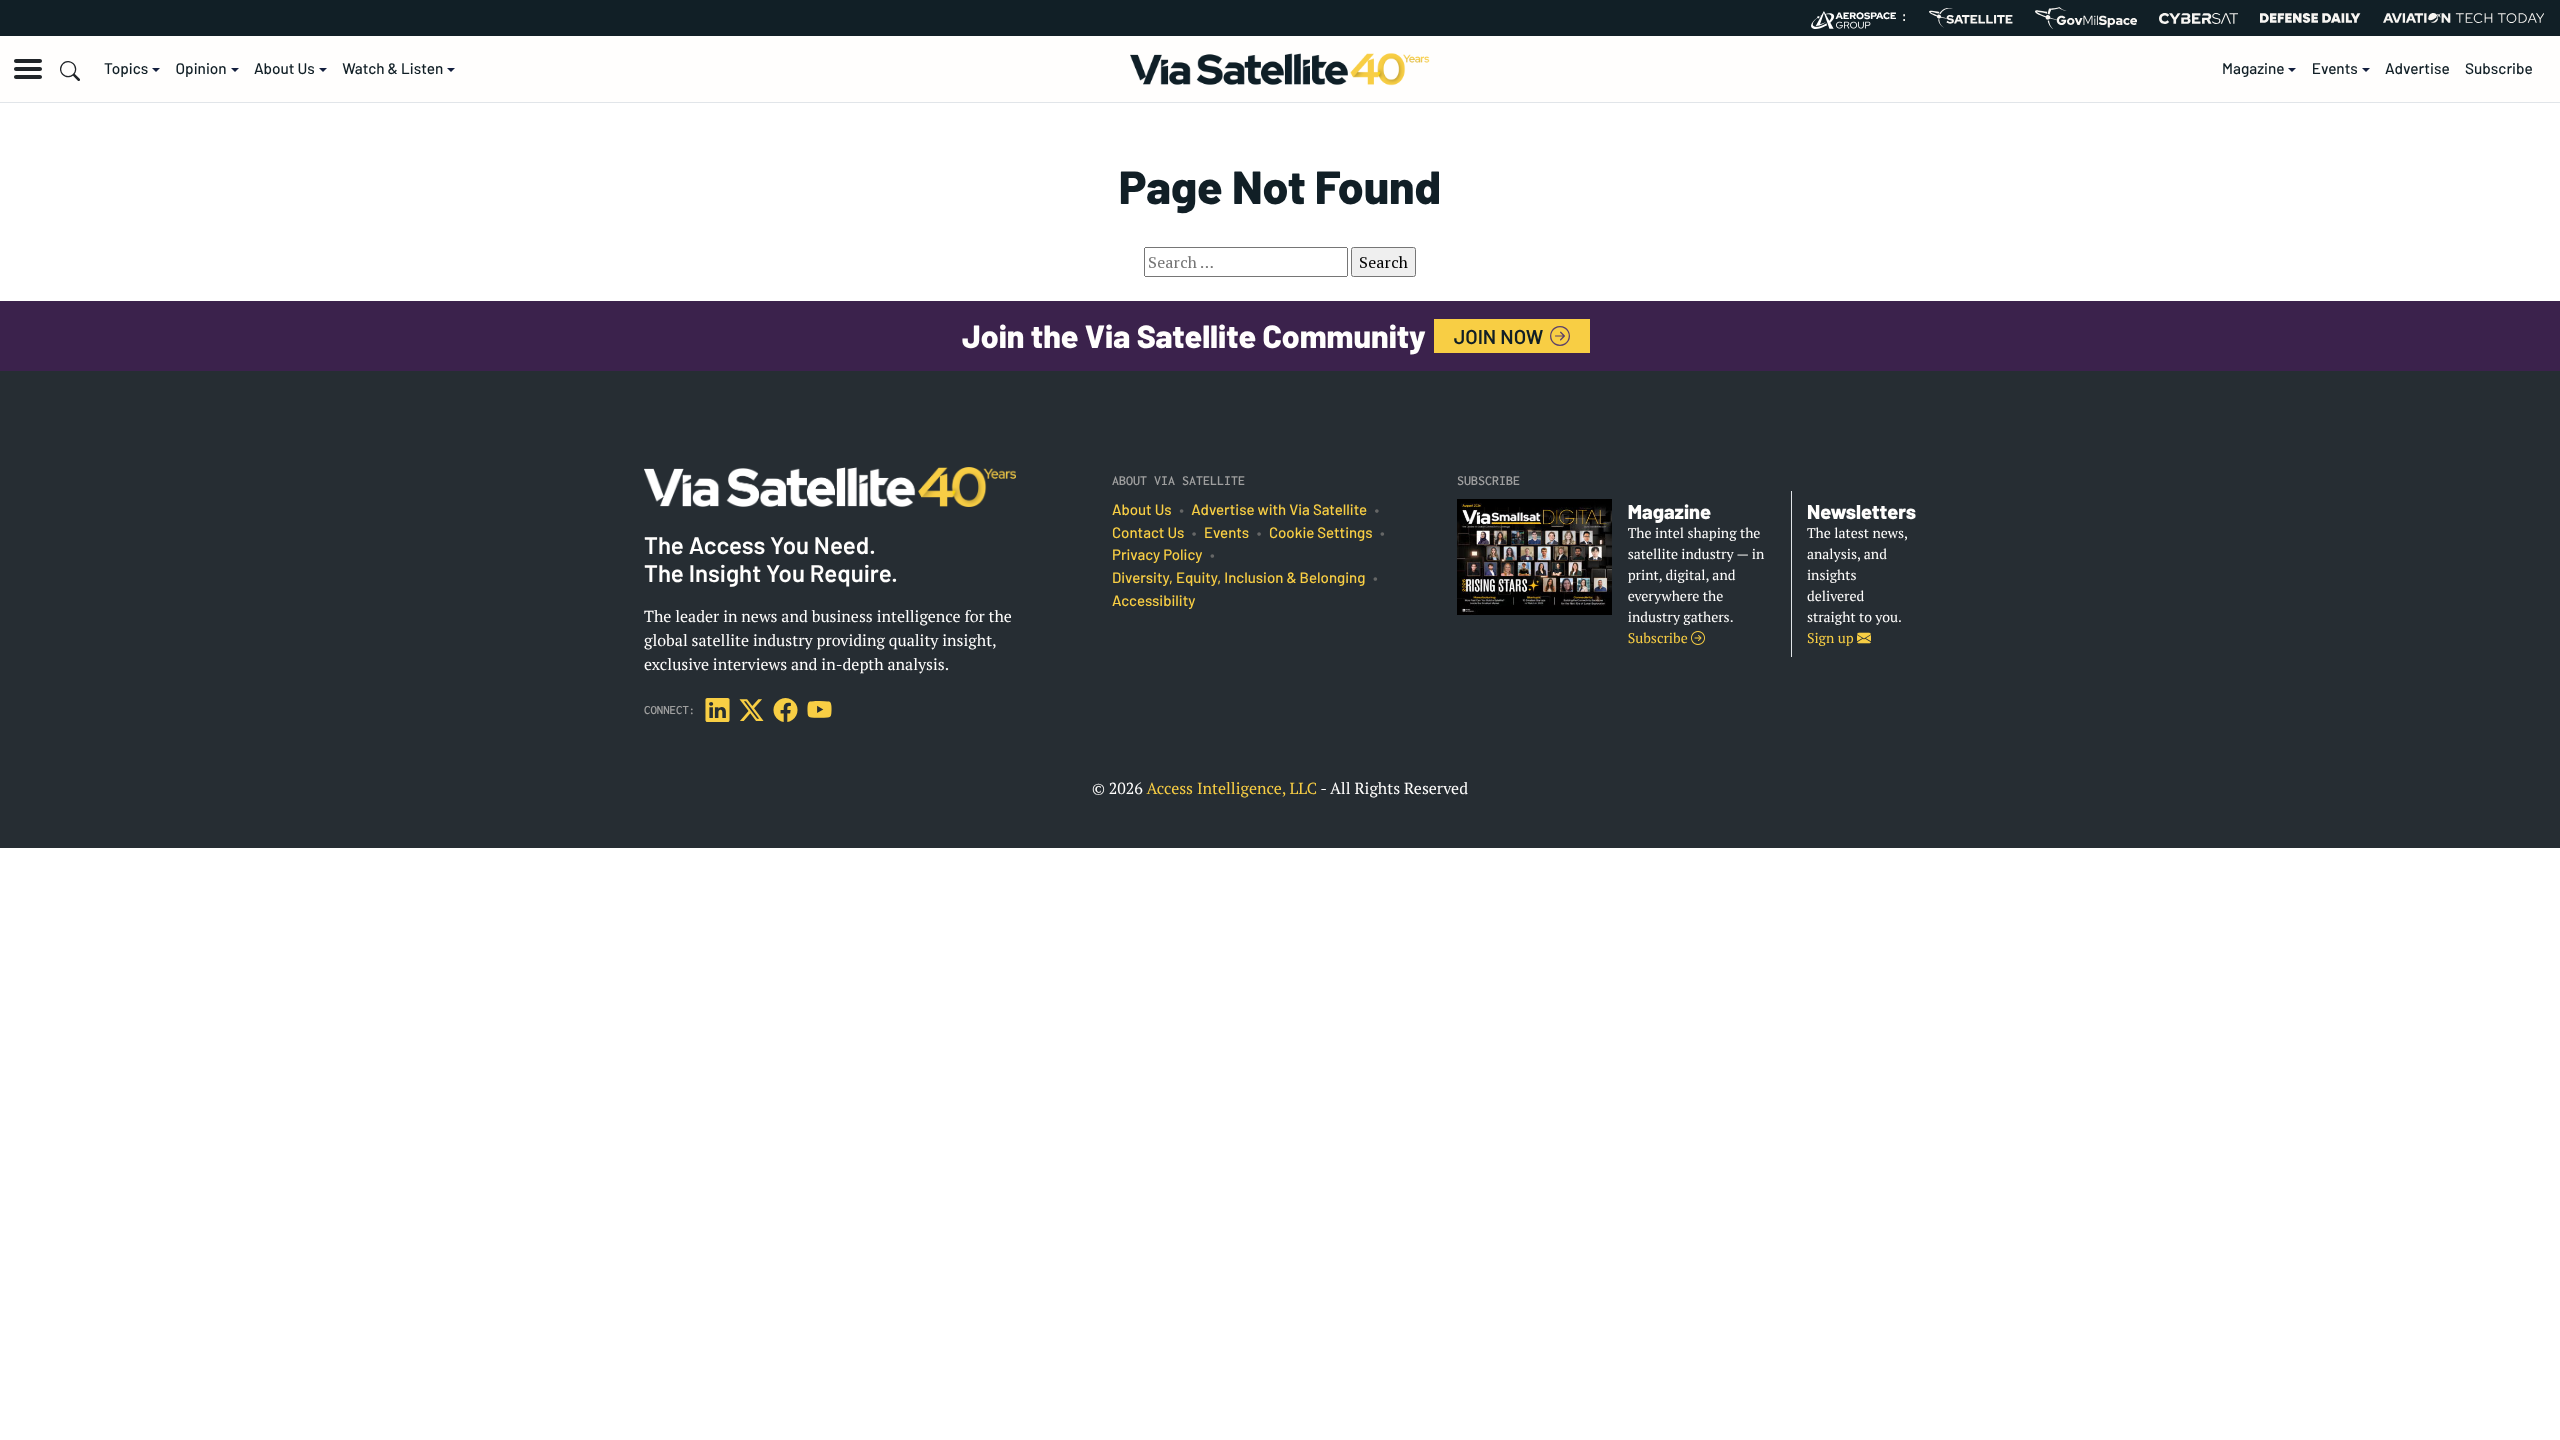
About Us (284, 69)
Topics (126, 69)
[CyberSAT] (2198, 18)
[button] (28, 69)
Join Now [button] (1501, 336)
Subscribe (2499, 69)
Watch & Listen (392, 69)
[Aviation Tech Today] (2464, 18)
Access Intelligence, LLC (1231, 788)
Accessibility (1153, 601)
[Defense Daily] (2310, 18)
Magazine (2253, 69)
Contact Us (1148, 533)
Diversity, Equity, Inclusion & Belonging (1238, 578)
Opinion (201, 69)
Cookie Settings (1321, 533)
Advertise (2417, 69)
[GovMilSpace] (2086, 18)
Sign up (1832, 638)
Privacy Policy (1157, 555)
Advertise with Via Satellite (1279, 510)
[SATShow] (1970, 18)
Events (2335, 69)
